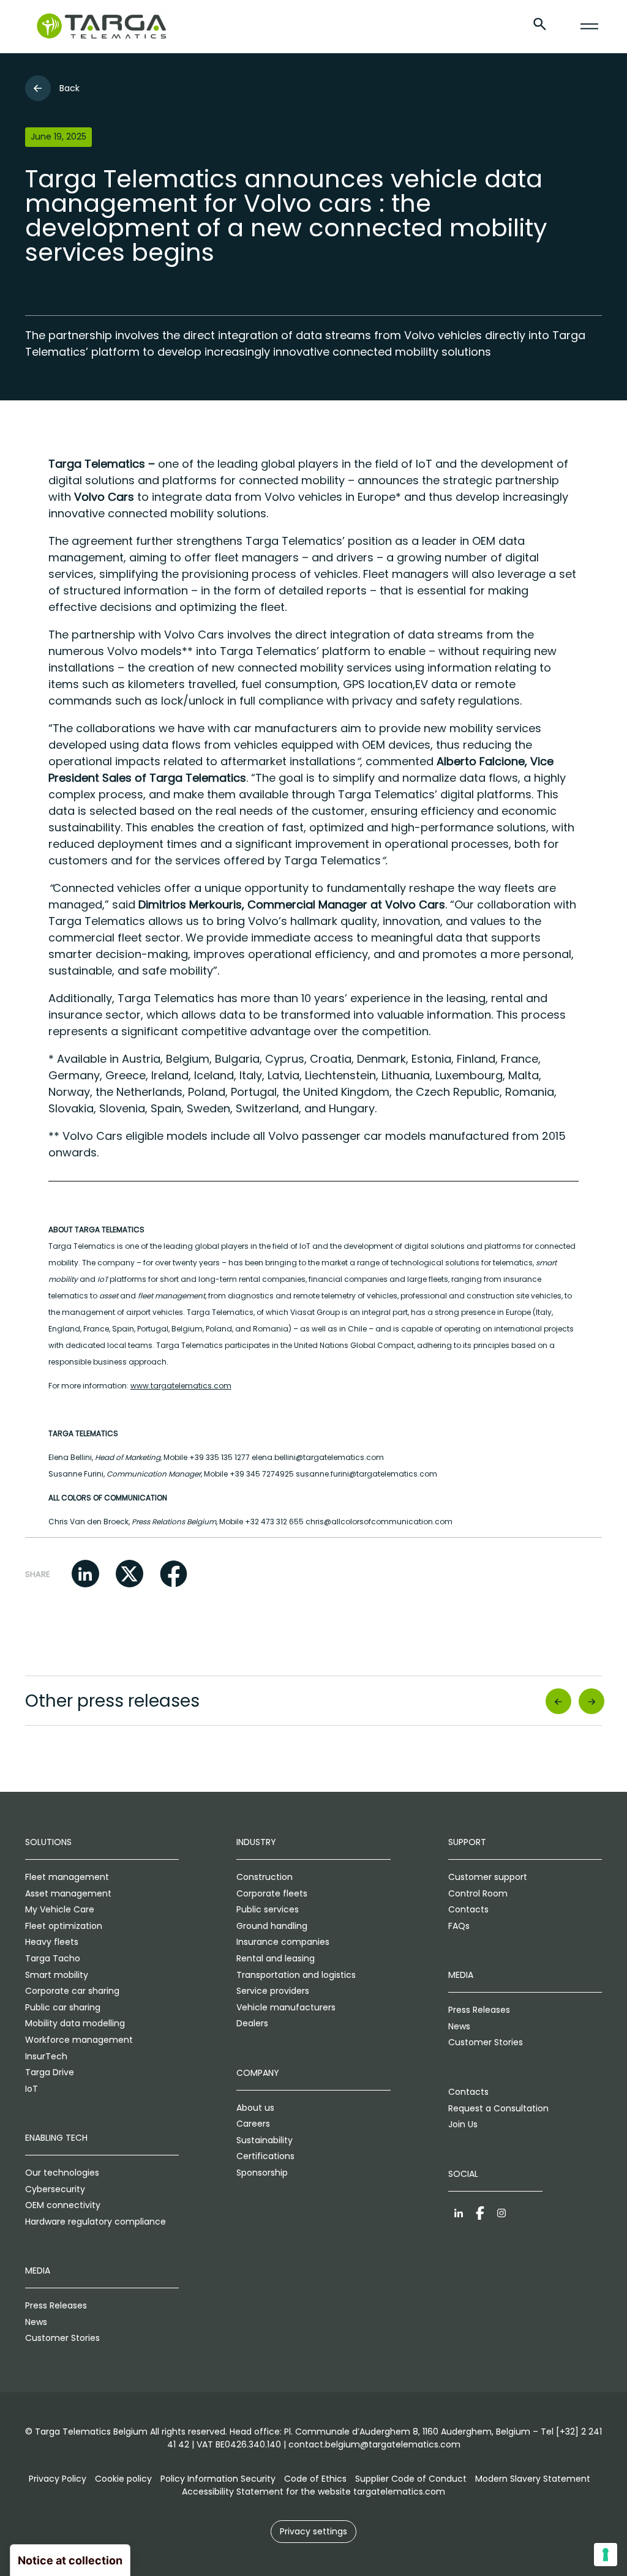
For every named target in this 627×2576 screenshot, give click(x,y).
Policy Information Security (218, 2479)
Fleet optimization (64, 1926)
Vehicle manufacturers (286, 2007)
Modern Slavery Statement (533, 2479)
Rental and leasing (276, 1958)
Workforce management (79, 2040)
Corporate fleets (272, 1893)
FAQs (459, 1926)
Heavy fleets (52, 1942)
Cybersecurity (55, 2189)
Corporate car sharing (72, 1991)
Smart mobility (57, 1975)
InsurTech (46, 2056)
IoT (32, 2089)
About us (255, 2108)
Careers (253, 2124)
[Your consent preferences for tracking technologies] (606, 2555)
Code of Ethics (315, 2479)
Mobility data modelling (75, 2023)
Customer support (488, 1877)
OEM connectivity (63, 2205)
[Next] (592, 1701)
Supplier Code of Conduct (411, 2479)
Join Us (463, 2124)
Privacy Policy (58, 2479)
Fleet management (67, 1877)
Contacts (468, 1909)
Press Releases (56, 2305)
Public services (268, 1909)
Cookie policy (123, 2479)
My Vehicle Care (60, 1909)
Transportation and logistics (296, 1975)
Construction (265, 1877)
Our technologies (62, 2173)
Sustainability (265, 2140)
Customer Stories (62, 2338)
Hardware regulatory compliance (96, 2222)
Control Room (478, 1893)
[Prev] (558, 1701)
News (36, 2322)
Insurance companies (283, 1942)
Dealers (252, 2023)
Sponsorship (262, 2173)
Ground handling (272, 1926)
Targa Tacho (53, 1958)
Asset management (68, 1893)
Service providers (273, 1991)
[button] (85, 1574)
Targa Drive (50, 2072)
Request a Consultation (498, 2108)
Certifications (265, 2156)
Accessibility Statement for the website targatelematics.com (313, 2492)
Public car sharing (63, 2007)
